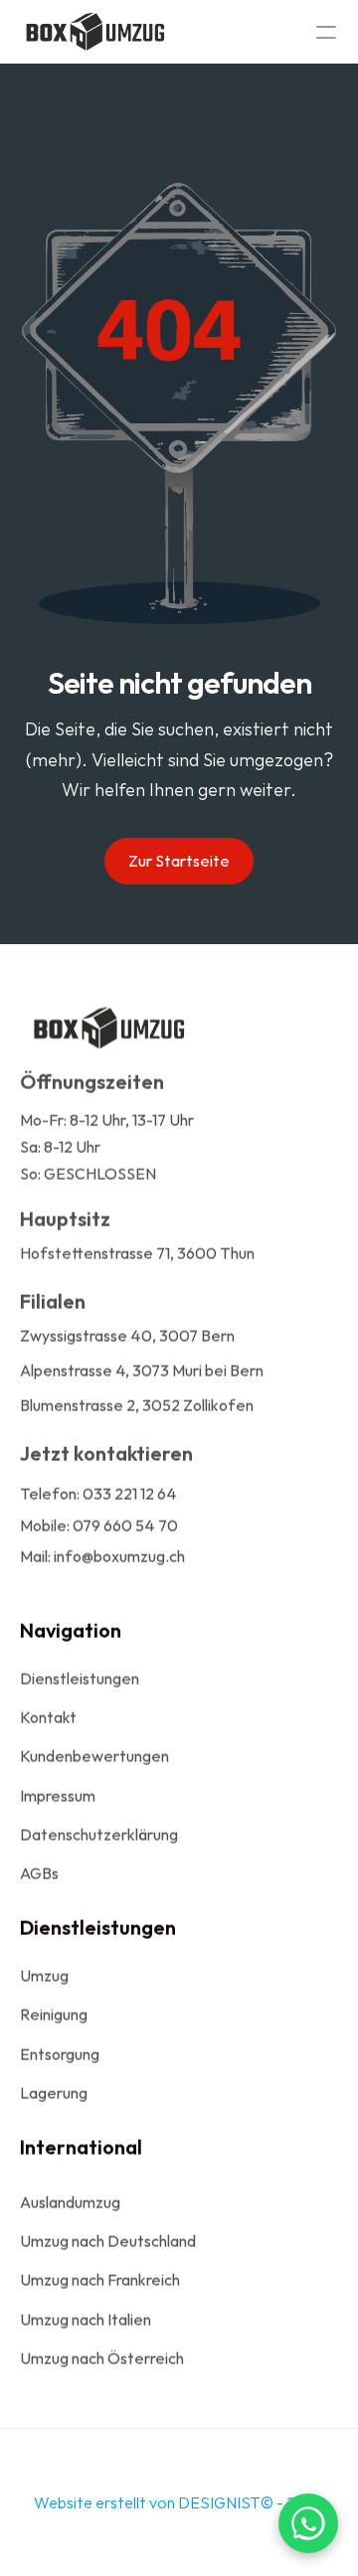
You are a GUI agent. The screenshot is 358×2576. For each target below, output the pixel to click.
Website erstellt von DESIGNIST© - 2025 (179, 2502)
